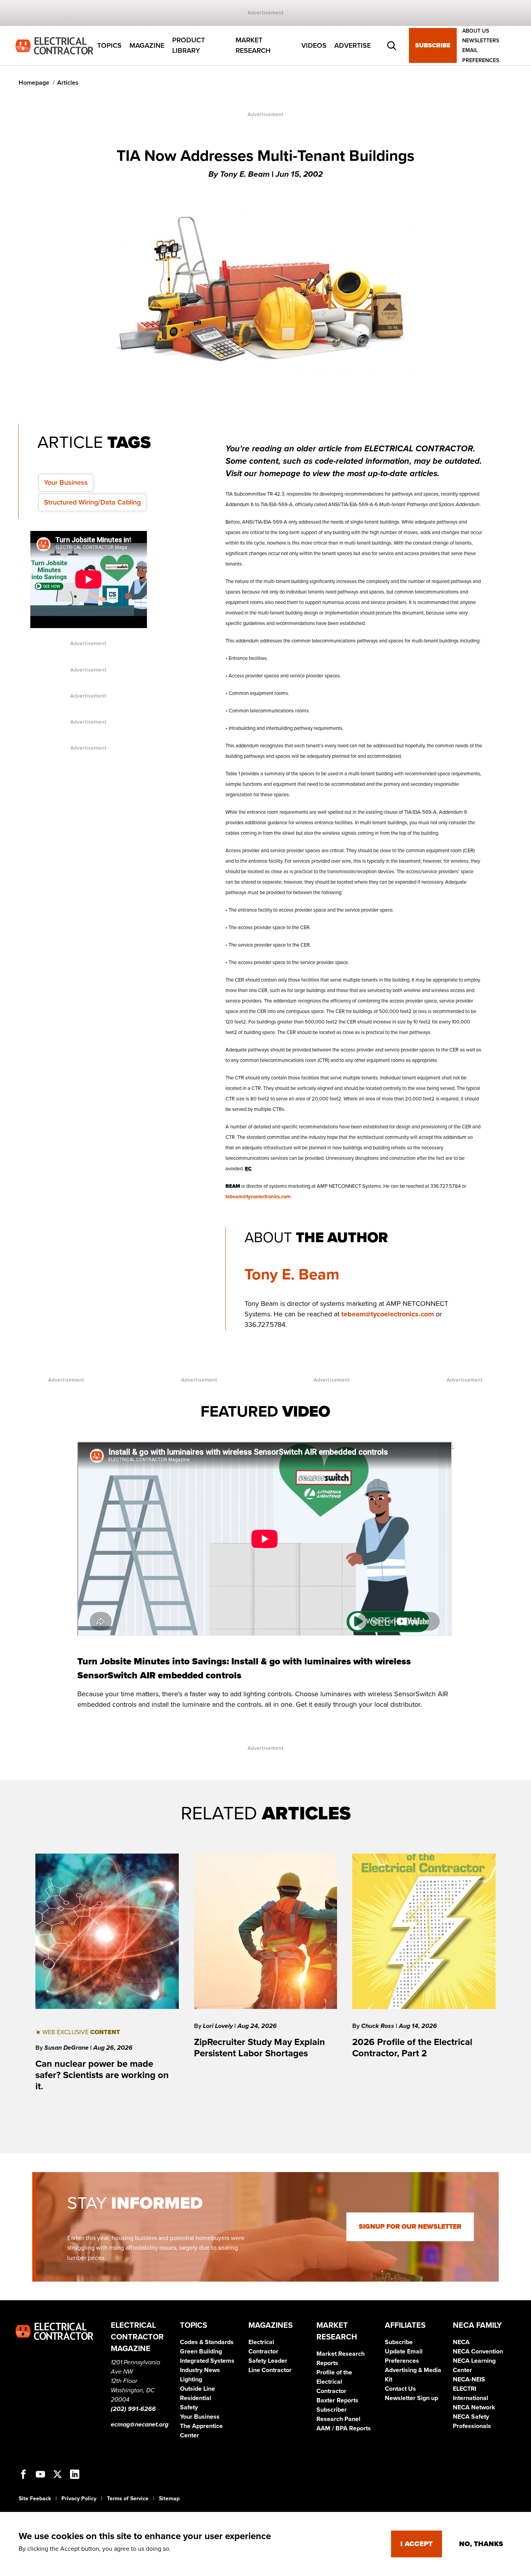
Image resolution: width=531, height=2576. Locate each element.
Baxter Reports (337, 2400)
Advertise (353, 45)
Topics (109, 45)
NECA (461, 2342)
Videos (314, 45)
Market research (253, 46)
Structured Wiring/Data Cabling (92, 502)
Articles (68, 83)
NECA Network (474, 2407)
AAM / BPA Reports (344, 2428)
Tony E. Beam (292, 1274)
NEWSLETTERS (481, 41)
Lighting (191, 2379)
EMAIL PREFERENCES (481, 56)
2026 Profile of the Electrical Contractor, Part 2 (412, 2048)
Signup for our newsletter (410, 2227)
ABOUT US (476, 31)
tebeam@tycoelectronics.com (258, 1197)
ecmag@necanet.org (140, 2425)
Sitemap (169, 2499)
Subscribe (433, 46)
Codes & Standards (207, 2342)
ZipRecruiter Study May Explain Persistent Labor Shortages (259, 2048)
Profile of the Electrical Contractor (334, 2382)
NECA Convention (478, 2351)
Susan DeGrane (67, 2048)
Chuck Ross (378, 2026)
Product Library (189, 46)
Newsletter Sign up (411, 2398)
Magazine (147, 45)
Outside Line (197, 2389)
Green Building (201, 2351)
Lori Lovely (219, 2026)
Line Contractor (270, 2370)
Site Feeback (35, 2499)
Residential (196, 2398)
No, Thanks (481, 2544)
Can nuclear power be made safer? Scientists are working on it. (102, 2075)
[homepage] (54, 45)
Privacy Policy (79, 2499)
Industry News (200, 2370)
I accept (417, 2544)
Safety (189, 2407)
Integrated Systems (207, 2361)
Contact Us (400, 2389)
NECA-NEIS (469, 2379)
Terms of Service (128, 2499)
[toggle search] (392, 46)
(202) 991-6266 (133, 2409)
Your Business (66, 482)
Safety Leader (268, 2361)
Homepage (34, 83)
